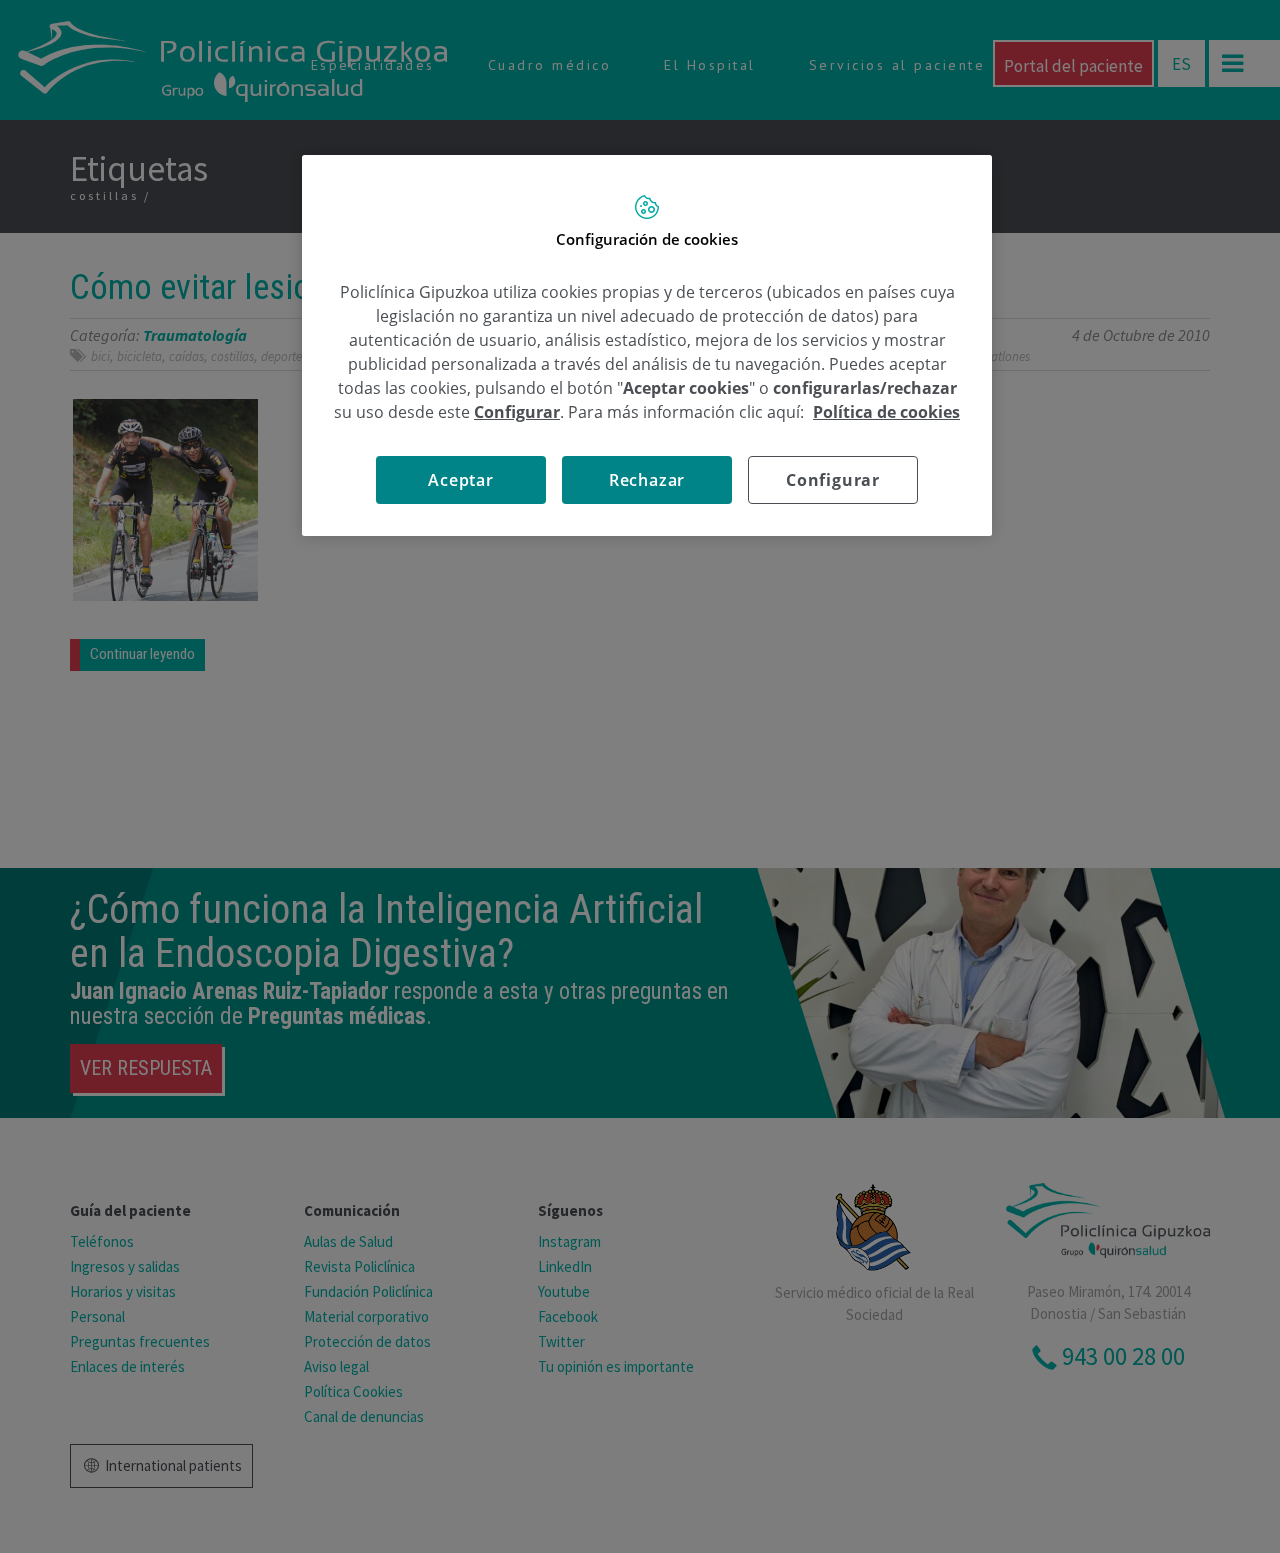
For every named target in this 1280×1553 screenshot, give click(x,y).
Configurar (833, 480)
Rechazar (647, 480)
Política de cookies (886, 412)
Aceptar (461, 480)
